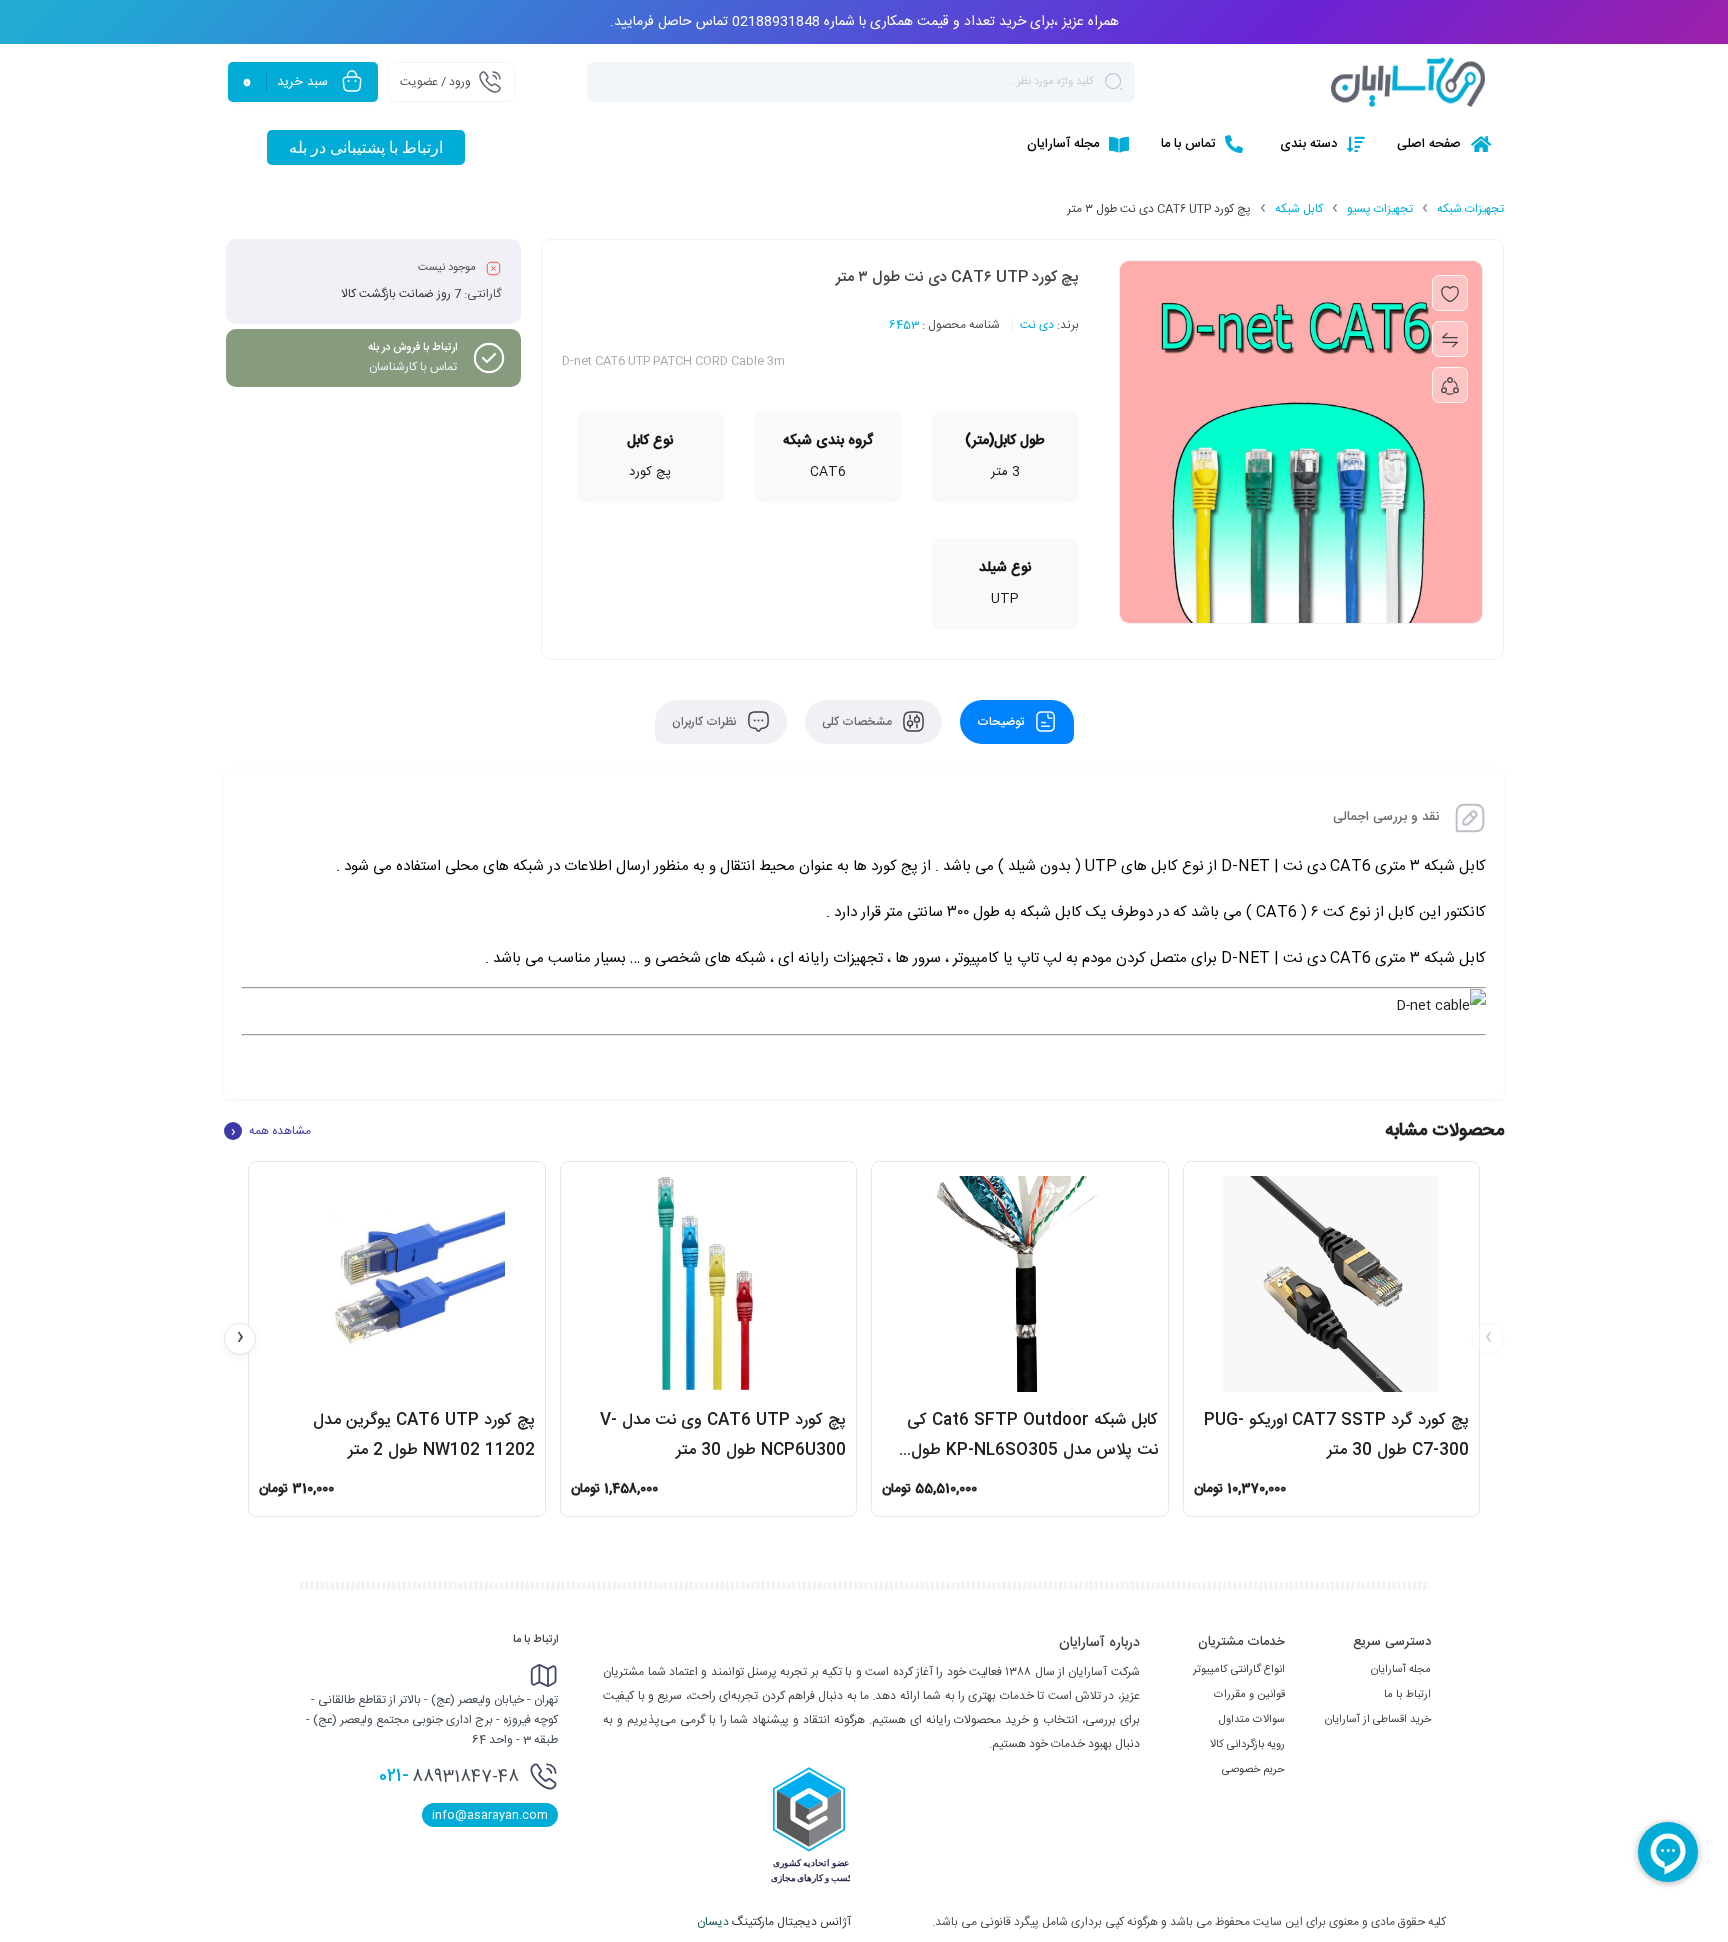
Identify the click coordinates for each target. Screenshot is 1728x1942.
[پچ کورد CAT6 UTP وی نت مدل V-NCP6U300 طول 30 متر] (709, 1284)
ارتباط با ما (1407, 1695)
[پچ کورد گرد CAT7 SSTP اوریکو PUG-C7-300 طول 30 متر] (1332, 1284)
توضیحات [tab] (1002, 722)
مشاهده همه (271, 1131)
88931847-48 (449, 1776)
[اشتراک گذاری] (1450, 385)
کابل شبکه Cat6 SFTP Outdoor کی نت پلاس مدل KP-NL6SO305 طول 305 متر (1032, 1451)
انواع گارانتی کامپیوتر (1239, 1670)
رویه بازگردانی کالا (1247, 1745)
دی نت (1037, 325)
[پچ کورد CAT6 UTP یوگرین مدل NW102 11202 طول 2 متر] (397, 1284)
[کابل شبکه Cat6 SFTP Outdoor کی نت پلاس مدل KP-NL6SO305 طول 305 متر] (1020, 1284)
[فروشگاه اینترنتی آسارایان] (1408, 82)
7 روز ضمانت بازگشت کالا (401, 294)
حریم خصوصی (1253, 1770)
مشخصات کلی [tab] (858, 722)
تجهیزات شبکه (1470, 209)
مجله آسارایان (1401, 1670)
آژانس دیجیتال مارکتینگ (775, 1922)
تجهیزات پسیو (1380, 209)
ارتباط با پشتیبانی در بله (366, 147)
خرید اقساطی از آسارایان (1378, 1720)
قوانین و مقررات (1249, 1695)
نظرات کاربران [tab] (706, 722)
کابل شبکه (1299, 209)
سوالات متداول (1252, 1720)
